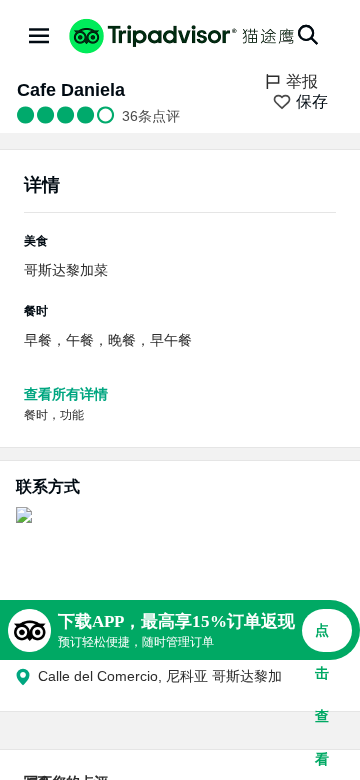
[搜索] (308, 35)
